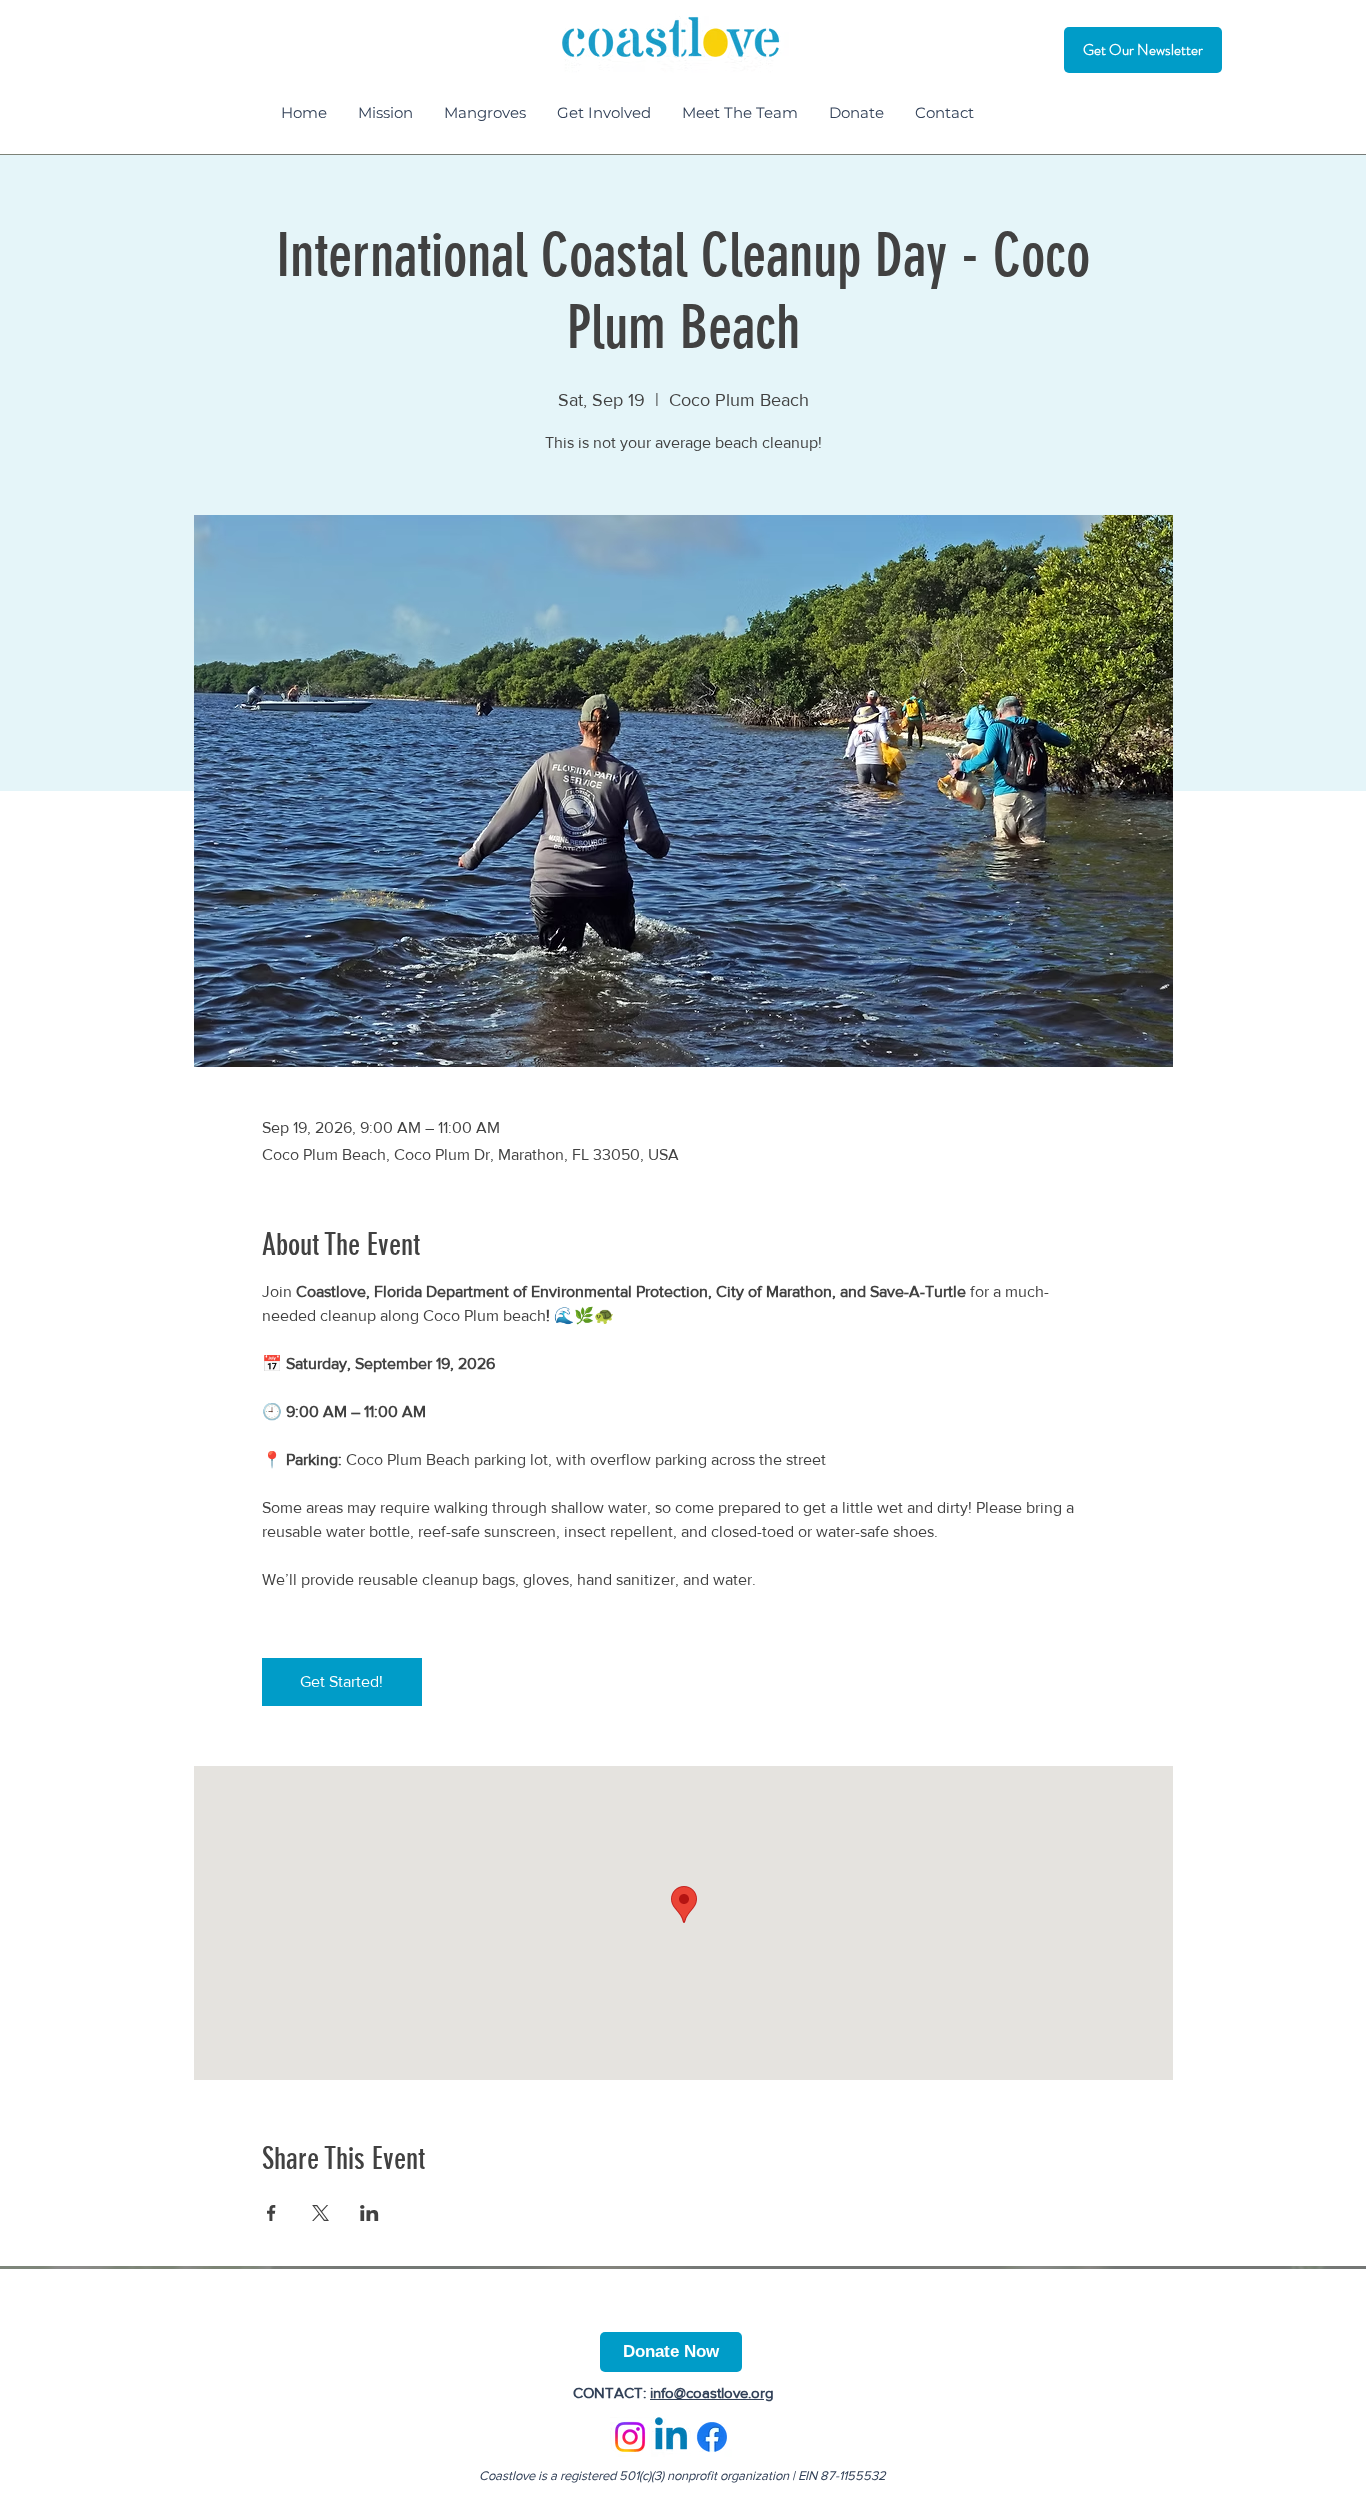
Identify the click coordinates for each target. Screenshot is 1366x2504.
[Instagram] (630, 2437)
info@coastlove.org (712, 2392)
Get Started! (341, 1681)
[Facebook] (712, 2437)
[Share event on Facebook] (271, 2213)
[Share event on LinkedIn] (369, 2213)
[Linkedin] (671, 2437)
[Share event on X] (320, 2213)
